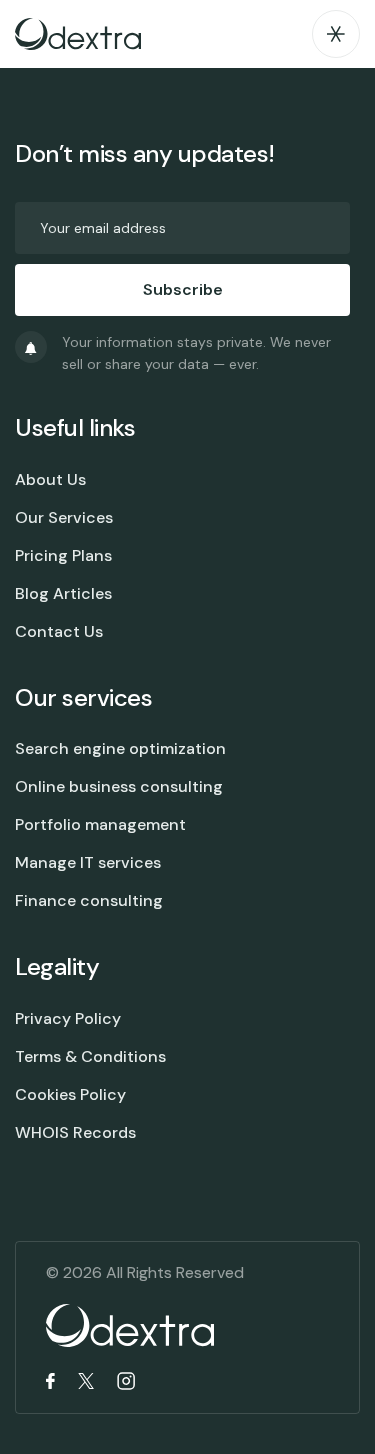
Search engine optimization (120, 748)
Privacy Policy (68, 1018)
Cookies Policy (70, 1094)
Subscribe (183, 289)
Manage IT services (88, 862)
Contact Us (59, 631)
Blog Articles (63, 593)
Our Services (64, 517)
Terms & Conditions (90, 1056)
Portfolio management (100, 824)
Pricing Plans (63, 555)
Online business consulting (119, 786)
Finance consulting (89, 900)
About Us (50, 479)
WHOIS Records (75, 1132)
